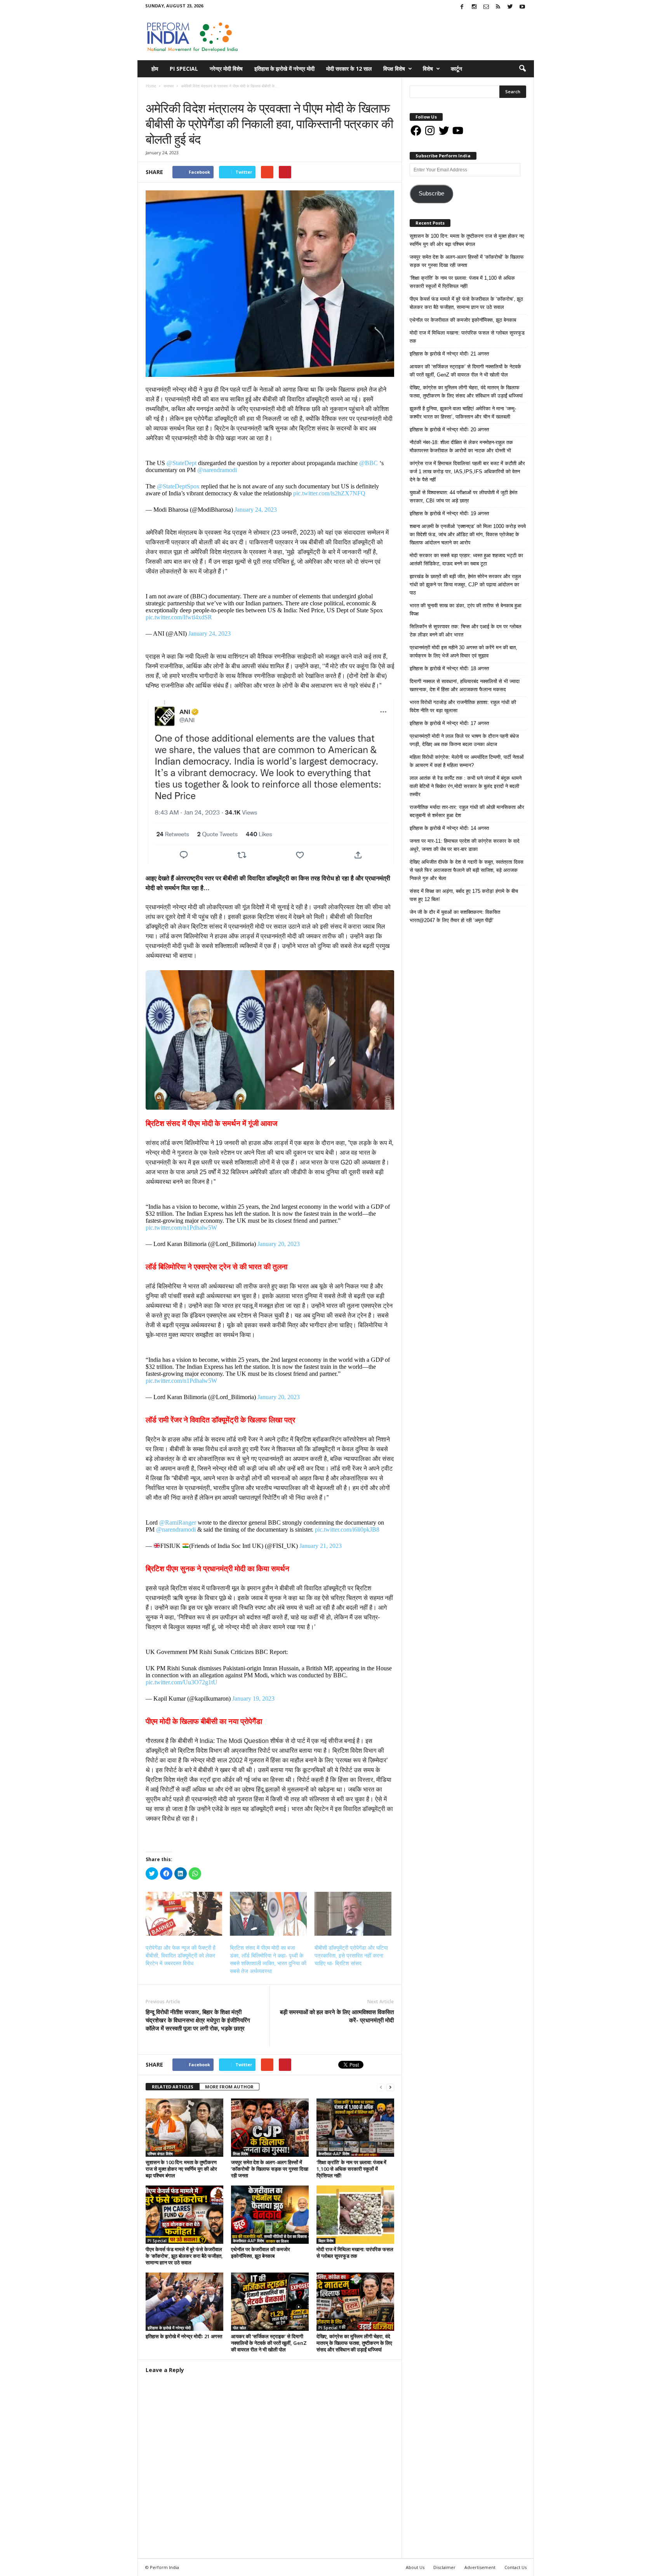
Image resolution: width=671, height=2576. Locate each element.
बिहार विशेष (326, 2241)
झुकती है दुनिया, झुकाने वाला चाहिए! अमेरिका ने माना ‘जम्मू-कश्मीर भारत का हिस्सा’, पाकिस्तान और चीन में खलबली (463, 413)
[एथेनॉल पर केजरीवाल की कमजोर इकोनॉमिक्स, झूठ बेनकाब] (270, 2215)
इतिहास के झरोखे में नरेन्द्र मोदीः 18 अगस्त (449, 668)
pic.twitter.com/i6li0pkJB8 (347, 1529)
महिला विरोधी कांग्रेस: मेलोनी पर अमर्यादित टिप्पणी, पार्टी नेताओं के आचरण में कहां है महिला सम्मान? (467, 761)
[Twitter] (510, 7)
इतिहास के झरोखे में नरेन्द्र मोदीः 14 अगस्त (449, 828)
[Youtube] (522, 7)
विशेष (428, 69)
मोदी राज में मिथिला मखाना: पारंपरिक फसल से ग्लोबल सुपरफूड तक (355, 2253)
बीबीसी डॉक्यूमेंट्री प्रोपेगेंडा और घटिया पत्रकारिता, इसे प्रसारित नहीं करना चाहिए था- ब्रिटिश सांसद (351, 1956)
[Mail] (486, 7)
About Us (415, 2567)
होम (155, 69)
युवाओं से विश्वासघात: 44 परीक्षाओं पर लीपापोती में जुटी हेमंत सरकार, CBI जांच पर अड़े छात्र (463, 497)
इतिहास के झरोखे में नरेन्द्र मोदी (284, 69)
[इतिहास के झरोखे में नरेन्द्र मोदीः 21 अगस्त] (184, 2302)
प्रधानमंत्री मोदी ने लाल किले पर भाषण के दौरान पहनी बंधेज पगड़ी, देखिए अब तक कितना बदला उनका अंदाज (464, 740)
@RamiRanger (178, 1522)
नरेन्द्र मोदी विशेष (226, 69)
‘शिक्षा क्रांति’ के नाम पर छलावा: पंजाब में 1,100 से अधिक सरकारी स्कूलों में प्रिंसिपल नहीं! (351, 2169)
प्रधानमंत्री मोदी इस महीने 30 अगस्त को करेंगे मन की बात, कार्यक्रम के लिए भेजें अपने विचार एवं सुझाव (463, 652)
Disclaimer (444, 2567)
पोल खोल (240, 2328)
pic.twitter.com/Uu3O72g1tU (182, 1682)
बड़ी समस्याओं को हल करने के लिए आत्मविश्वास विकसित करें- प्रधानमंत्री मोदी (337, 2016)
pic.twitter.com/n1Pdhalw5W (181, 1228)
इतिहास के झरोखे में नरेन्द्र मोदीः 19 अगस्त (449, 513)
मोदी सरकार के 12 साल (349, 69)
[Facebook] (462, 7)
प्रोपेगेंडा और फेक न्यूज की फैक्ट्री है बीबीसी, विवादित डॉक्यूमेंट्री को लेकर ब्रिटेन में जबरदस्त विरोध (181, 1956)
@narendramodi (217, 470)
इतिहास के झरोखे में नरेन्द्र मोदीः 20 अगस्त (449, 430)
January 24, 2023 (256, 510)
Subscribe (431, 193)
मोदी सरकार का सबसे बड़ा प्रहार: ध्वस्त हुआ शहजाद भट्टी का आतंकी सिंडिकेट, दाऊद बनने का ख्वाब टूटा (466, 559)
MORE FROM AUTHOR (229, 2087)
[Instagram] (474, 7)
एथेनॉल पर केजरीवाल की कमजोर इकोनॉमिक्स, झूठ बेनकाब (261, 2253)
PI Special (184, 69)
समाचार (153, 94)
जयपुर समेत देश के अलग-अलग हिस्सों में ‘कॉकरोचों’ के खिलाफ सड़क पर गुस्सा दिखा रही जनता (270, 2169)
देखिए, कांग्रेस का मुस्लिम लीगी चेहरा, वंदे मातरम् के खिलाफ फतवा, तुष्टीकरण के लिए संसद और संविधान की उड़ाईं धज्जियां (354, 2343)
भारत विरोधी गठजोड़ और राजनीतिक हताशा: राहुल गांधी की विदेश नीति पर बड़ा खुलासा (463, 706)
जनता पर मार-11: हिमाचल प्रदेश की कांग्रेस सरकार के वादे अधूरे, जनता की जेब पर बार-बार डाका (465, 845)
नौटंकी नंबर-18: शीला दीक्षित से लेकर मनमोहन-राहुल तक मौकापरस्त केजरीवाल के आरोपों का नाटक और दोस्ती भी (461, 446)
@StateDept (182, 463)
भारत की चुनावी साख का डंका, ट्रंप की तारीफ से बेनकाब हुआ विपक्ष (466, 610)
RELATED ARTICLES (173, 2087)
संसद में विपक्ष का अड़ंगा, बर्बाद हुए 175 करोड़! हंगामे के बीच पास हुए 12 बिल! (464, 895)
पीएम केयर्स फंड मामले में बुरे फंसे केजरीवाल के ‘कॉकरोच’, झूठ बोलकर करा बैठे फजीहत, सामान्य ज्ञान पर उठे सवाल (184, 2256)
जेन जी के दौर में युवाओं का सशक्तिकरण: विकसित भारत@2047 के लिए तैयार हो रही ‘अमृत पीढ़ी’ (455, 916)
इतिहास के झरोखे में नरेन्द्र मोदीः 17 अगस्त (449, 723)
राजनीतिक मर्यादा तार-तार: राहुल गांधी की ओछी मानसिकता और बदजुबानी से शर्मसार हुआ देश (467, 811)
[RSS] (498, 7)
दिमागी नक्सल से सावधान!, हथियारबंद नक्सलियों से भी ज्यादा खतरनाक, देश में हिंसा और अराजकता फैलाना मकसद (465, 685)
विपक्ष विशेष (394, 69)
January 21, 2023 (321, 1546)
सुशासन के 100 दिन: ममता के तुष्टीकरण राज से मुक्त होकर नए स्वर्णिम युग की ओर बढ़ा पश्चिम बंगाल (181, 2169)
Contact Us (515, 2567)
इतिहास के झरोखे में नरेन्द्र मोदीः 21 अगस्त (184, 2336)
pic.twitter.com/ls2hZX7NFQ (329, 493)
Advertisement (480, 2567)
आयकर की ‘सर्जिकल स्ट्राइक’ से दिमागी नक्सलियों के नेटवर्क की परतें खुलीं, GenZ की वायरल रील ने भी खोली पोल (269, 2343)
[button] (522, 69)
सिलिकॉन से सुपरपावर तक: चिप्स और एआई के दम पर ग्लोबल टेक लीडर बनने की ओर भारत (466, 631)
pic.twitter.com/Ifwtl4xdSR (179, 617)
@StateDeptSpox (178, 486)
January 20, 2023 (279, 1244)
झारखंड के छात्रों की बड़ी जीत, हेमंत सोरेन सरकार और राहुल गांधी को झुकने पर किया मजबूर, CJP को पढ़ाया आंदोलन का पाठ (465, 585)
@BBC (369, 463)
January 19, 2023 (253, 1698)
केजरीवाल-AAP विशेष (334, 2154)
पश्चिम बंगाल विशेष (160, 2154)
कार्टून (456, 69)
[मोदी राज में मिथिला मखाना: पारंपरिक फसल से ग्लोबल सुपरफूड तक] (355, 2215)
